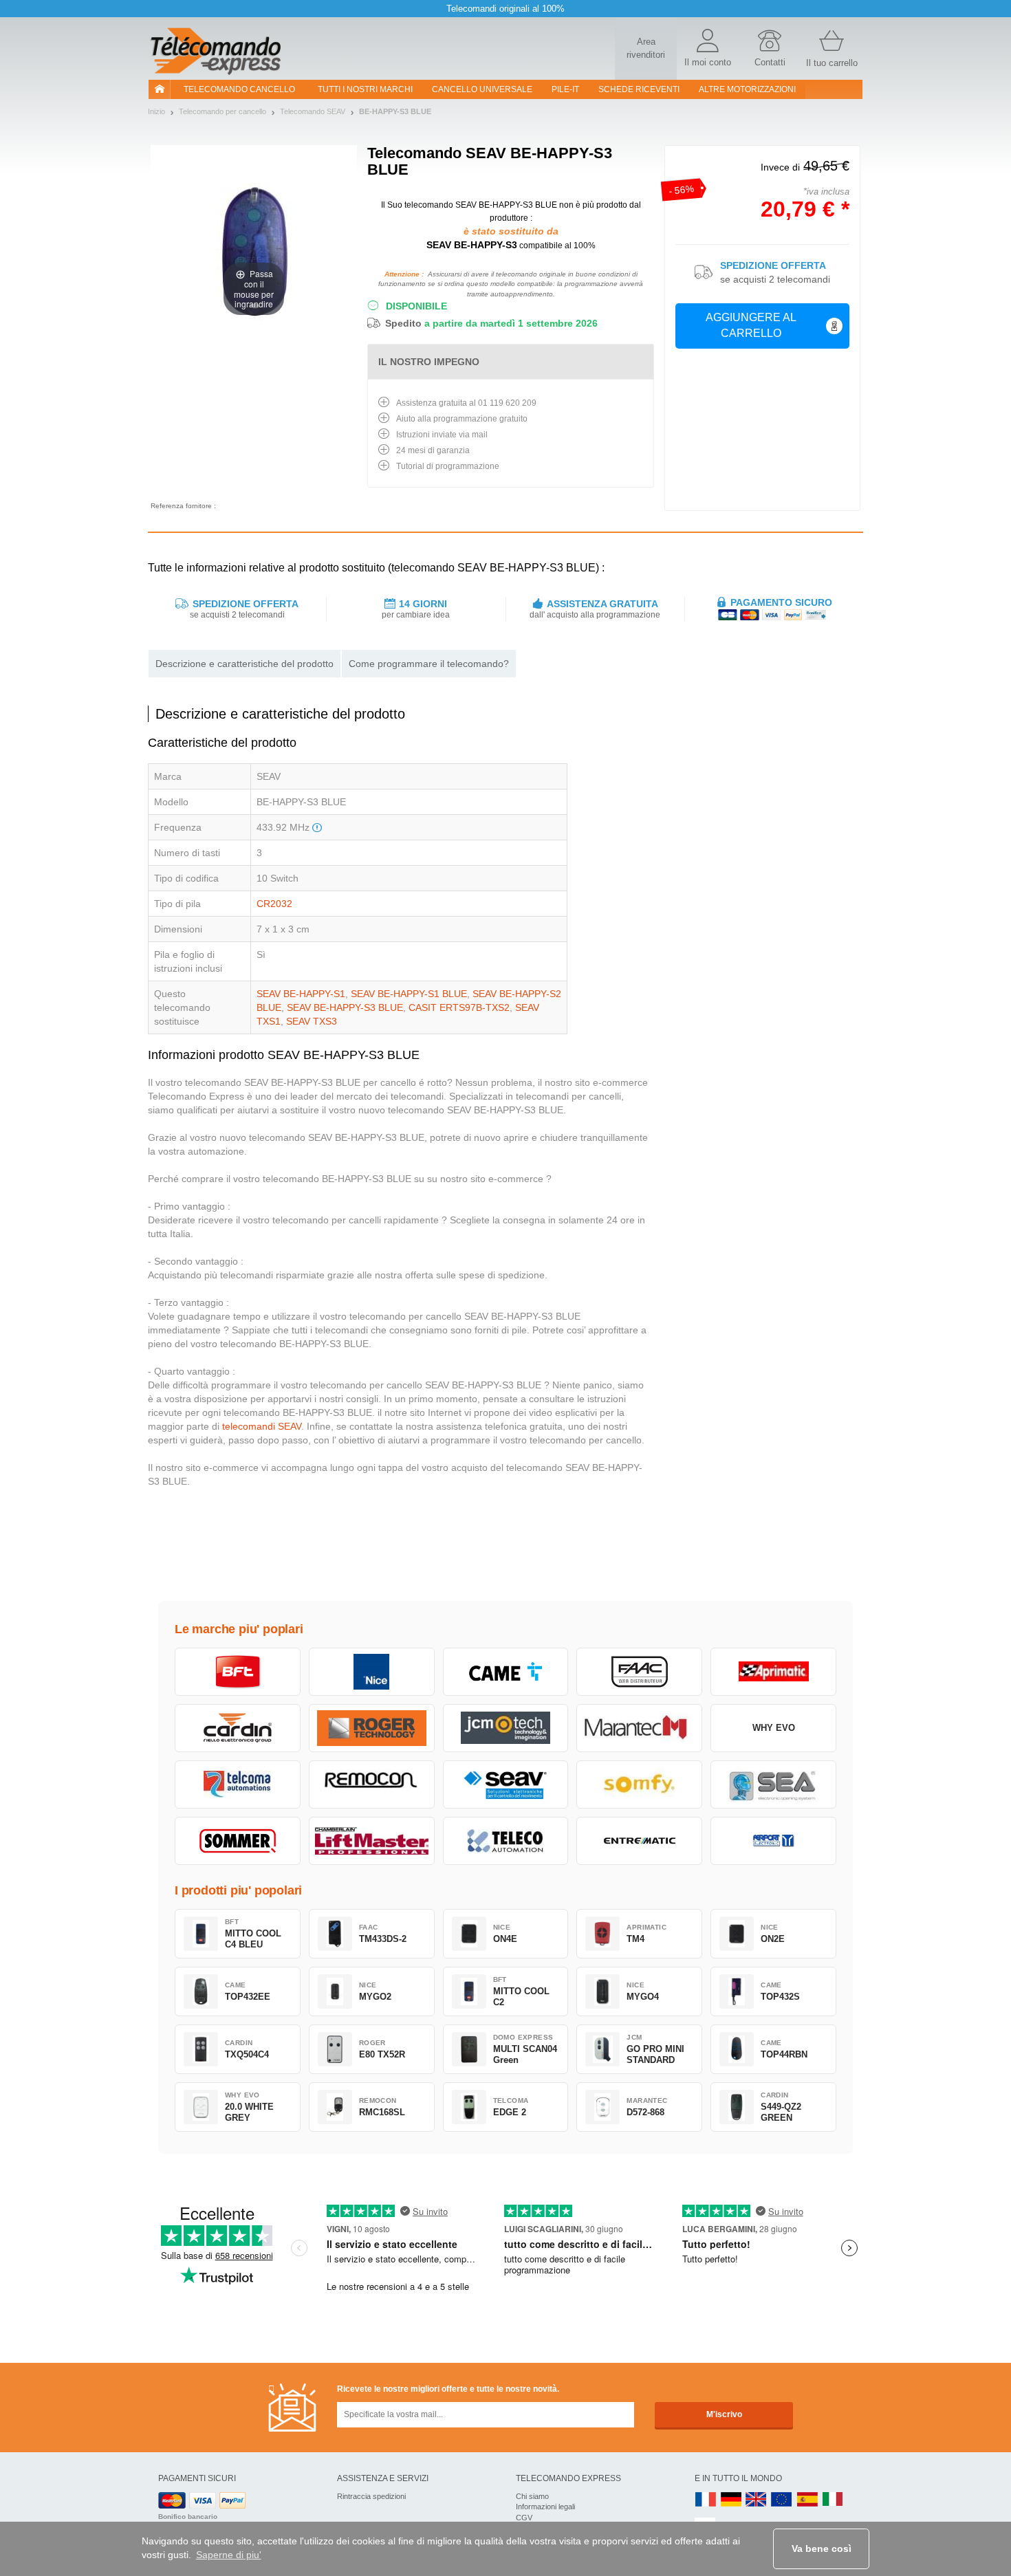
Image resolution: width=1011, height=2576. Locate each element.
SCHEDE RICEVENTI (639, 89)
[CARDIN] (238, 1728)
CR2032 (274, 904)
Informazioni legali (545, 2507)
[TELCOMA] (238, 1784)
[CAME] (506, 1672)
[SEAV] (506, 1784)
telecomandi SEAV (262, 1426)
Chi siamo (532, 2496)
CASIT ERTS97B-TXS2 (459, 1007)
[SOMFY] (639, 1784)
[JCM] (506, 1728)
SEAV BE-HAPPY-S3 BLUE (345, 1007)
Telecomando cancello (239, 89)
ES (807, 2500)
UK (757, 2500)
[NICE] (372, 1672)
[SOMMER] (238, 1841)
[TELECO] (506, 1841)
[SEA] (773, 1784)
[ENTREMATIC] (639, 1841)
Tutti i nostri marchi (365, 89)
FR (706, 2500)
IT (833, 2500)
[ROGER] (372, 1728)
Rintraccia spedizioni (371, 2496)
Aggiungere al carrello (751, 325)
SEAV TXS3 (312, 1021)
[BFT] (238, 1672)
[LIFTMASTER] (372, 1841)
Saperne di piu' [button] (229, 2555)
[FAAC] (639, 1672)
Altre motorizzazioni (747, 89)
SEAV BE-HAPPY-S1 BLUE (409, 994)
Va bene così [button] (822, 2548)
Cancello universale (482, 89)
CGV (524, 2518)
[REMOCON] (372, 1784)
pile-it (565, 89)
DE (731, 2500)
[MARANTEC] (639, 1728)
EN (782, 2500)
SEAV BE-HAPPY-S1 (301, 994)
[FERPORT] (773, 1841)
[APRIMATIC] (773, 1672)
